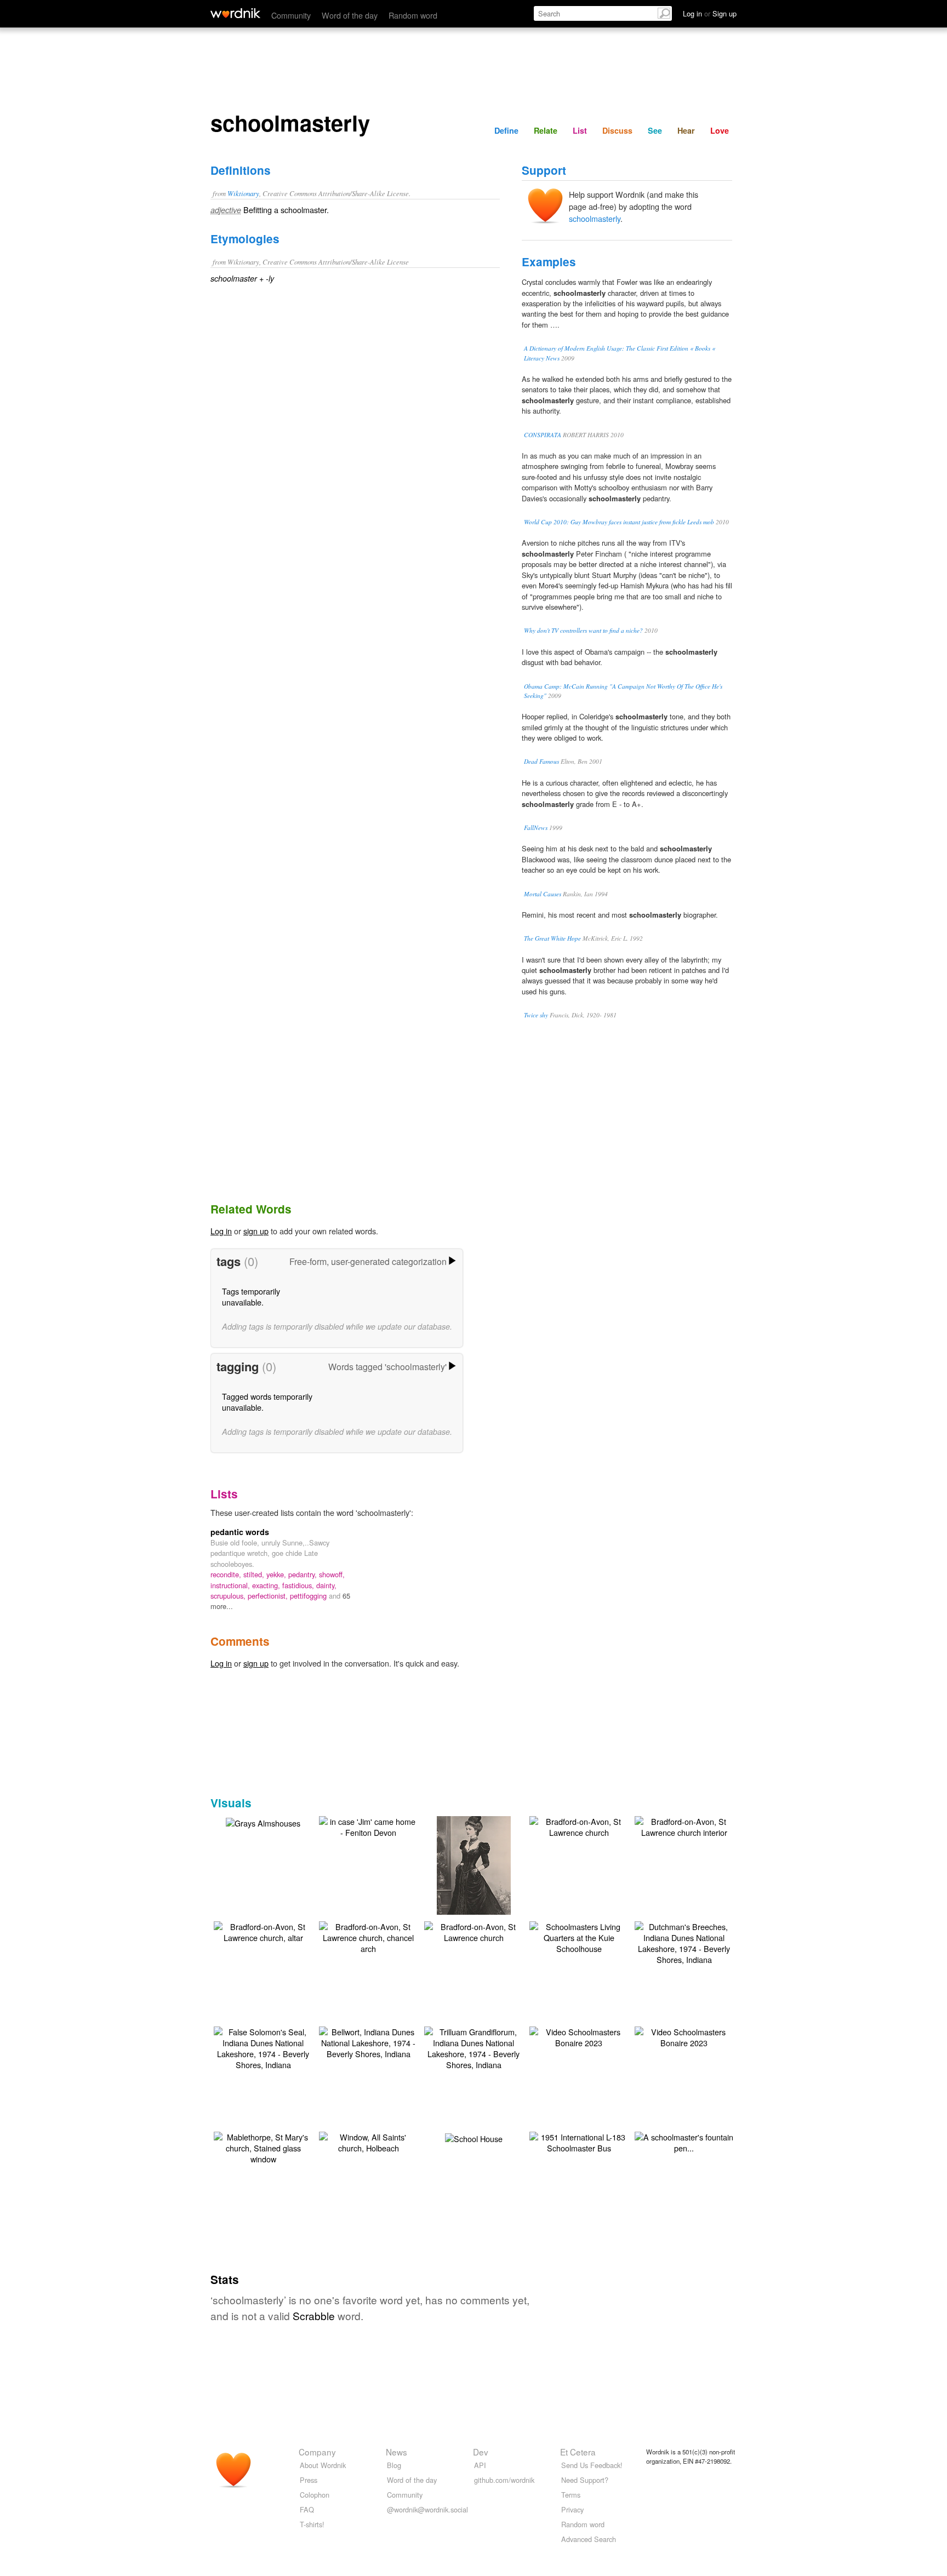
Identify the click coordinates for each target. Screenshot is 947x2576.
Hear (686, 130)
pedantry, (304, 1574)
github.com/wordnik (504, 2480)
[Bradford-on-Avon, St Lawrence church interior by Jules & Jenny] (684, 1826)
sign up (256, 1231)
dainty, (326, 1585)
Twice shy (536, 1015)
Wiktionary (243, 193)
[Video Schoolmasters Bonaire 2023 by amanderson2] (579, 2036)
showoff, (332, 1574)
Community (291, 15)
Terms (571, 2495)
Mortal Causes (543, 894)
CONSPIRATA (543, 435)
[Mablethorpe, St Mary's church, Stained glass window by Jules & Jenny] (263, 2147)
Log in (221, 1231)
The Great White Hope (552, 938)
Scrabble (314, 2315)
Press (309, 2480)
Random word (413, 15)
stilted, (255, 1574)
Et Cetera (578, 2452)
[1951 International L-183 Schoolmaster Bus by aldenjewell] (579, 2141)
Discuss (617, 130)
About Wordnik (323, 2465)
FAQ (307, 2509)
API (480, 2465)
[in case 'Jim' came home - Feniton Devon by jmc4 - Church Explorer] (368, 1826)
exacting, (267, 1585)
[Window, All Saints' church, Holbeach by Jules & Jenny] (368, 2141)
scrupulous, (229, 1596)
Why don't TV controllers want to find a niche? (583, 630)
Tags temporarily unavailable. (251, 1296)
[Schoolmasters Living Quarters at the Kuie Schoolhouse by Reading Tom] (579, 1936)
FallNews (536, 828)
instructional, (231, 1585)
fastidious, (299, 1585)
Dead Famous (541, 761)
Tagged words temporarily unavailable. (267, 1402)
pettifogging (309, 1596)
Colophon (315, 2495)
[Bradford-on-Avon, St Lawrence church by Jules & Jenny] (579, 1826)
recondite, (227, 1574)
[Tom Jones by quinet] (474, 1881)
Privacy (572, 2509)
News (397, 2452)
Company (317, 2452)
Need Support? (585, 2480)
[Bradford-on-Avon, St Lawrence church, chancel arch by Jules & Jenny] (368, 1936)
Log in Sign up (710, 13)
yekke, (277, 1574)
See (655, 130)
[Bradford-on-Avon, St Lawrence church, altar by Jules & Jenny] (263, 1931)
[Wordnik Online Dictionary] (235, 13)
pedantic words (240, 1532)
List (580, 130)
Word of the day (350, 15)
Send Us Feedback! (592, 2465)
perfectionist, (269, 1596)
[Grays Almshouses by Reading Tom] (263, 1822)
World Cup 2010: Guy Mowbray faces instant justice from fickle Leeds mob (619, 522)
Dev (481, 2452)
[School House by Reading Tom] (474, 2137)
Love (720, 130)
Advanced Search (589, 2539)
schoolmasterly (595, 218)
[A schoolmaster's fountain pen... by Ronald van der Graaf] (684, 2141)
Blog (394, 2465)
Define (506, 130)
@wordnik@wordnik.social (427, 2509)
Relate (546, 130)
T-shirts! (312, 2524)
